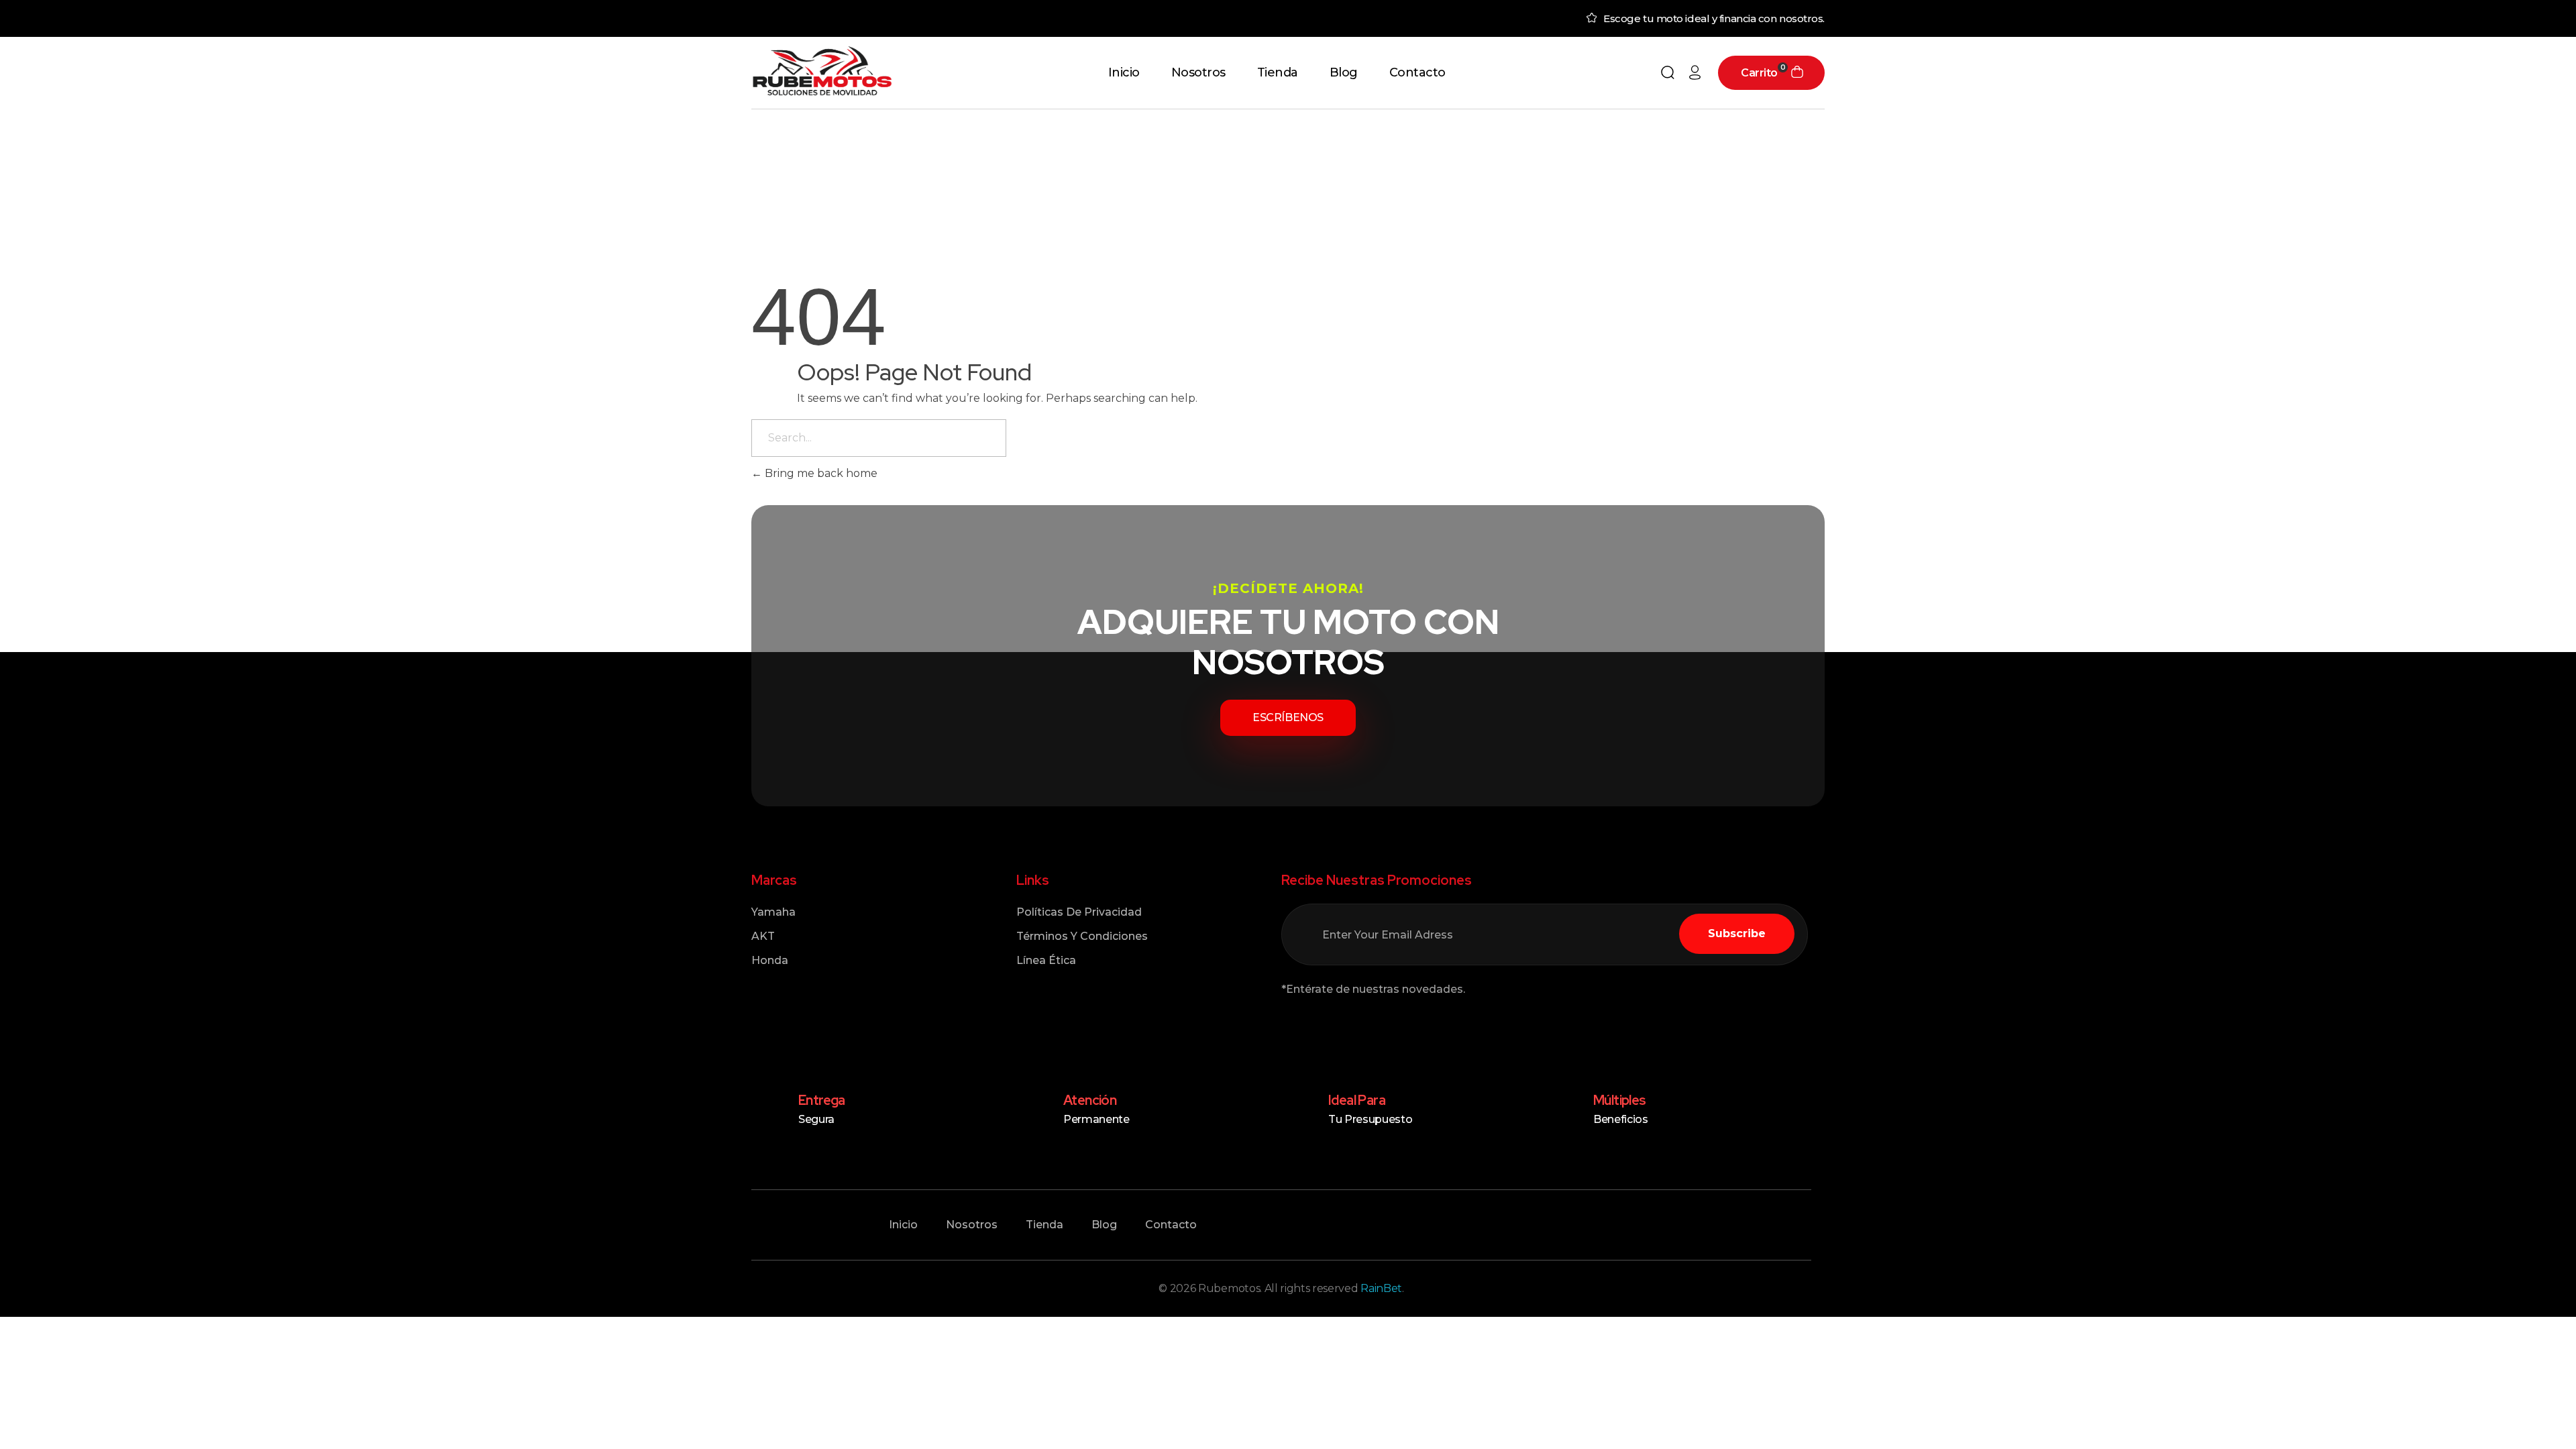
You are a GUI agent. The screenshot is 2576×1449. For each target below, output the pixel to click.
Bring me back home (820, 473)
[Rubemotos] (822, 71)
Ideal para (1357, 1100)
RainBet (1381, 1288)
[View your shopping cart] (1797, 73)
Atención (1090, 1100)
